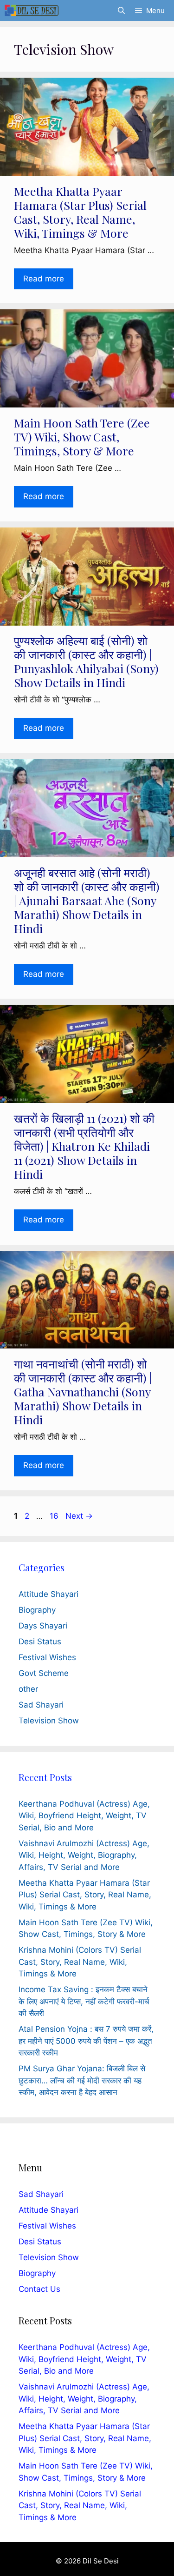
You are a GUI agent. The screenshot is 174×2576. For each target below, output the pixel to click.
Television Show (49, 1721)
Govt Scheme (44, 1673)
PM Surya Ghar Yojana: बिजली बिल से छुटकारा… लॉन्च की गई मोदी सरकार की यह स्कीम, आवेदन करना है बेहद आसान (82, 2080)
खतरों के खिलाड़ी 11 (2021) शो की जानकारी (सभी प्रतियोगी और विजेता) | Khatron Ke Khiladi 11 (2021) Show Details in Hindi (84, 1146)
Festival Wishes (47, 1657)
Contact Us (39, 2289)
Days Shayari (43, 1626)
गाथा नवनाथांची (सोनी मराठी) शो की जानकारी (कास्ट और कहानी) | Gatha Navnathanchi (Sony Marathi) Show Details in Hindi (83, 1391)
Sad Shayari (41, 1705)
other (28, 1689)
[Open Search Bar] (121, 10)
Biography (37, 1610)
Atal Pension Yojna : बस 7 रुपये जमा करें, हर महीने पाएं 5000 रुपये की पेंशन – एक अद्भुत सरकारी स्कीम (86, 2041)
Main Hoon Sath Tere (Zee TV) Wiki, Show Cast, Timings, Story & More (82, 437)
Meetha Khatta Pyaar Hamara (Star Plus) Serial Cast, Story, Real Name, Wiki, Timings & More (80, 212)
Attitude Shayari (48, 1594)
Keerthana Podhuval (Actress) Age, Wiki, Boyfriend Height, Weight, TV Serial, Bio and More (84, 1816)
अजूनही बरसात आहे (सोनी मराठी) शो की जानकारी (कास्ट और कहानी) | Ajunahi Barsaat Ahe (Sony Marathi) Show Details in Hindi (87, 900)
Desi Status (40, 1642)
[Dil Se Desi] (32, 10)
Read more (44, 279)
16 (55, 1516)
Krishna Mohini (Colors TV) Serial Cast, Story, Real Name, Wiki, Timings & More (80, 1962)
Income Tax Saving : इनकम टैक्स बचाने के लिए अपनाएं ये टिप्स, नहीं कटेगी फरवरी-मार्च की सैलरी (84, 2001)
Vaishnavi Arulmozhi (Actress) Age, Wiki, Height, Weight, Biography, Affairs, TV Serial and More (84, 1855)
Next (79, 1516)
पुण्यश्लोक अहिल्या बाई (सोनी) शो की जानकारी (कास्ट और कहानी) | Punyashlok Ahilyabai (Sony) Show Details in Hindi (86, 661)
